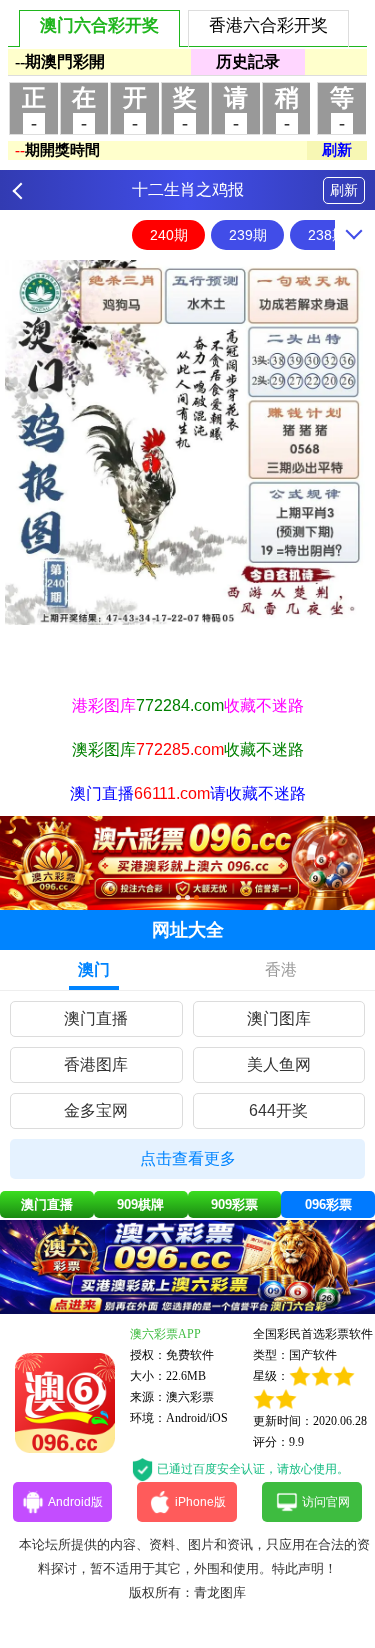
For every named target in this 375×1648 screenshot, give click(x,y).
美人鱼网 (279, 1064)
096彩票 (328, 1204)
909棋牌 (140, 1204)
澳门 (94, 969)
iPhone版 (200, 1502)
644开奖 (278, 1110)
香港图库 (96, 1064)
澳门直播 (96, 1018)
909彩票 (234, 1204)
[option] (187, 442)
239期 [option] (248, 235)
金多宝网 (96, 1110)
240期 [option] (169, 235)
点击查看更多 (188, 1158)
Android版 (75, 1502)
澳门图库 (279, 1018)
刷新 (344, 190)
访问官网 (326, 1502)
